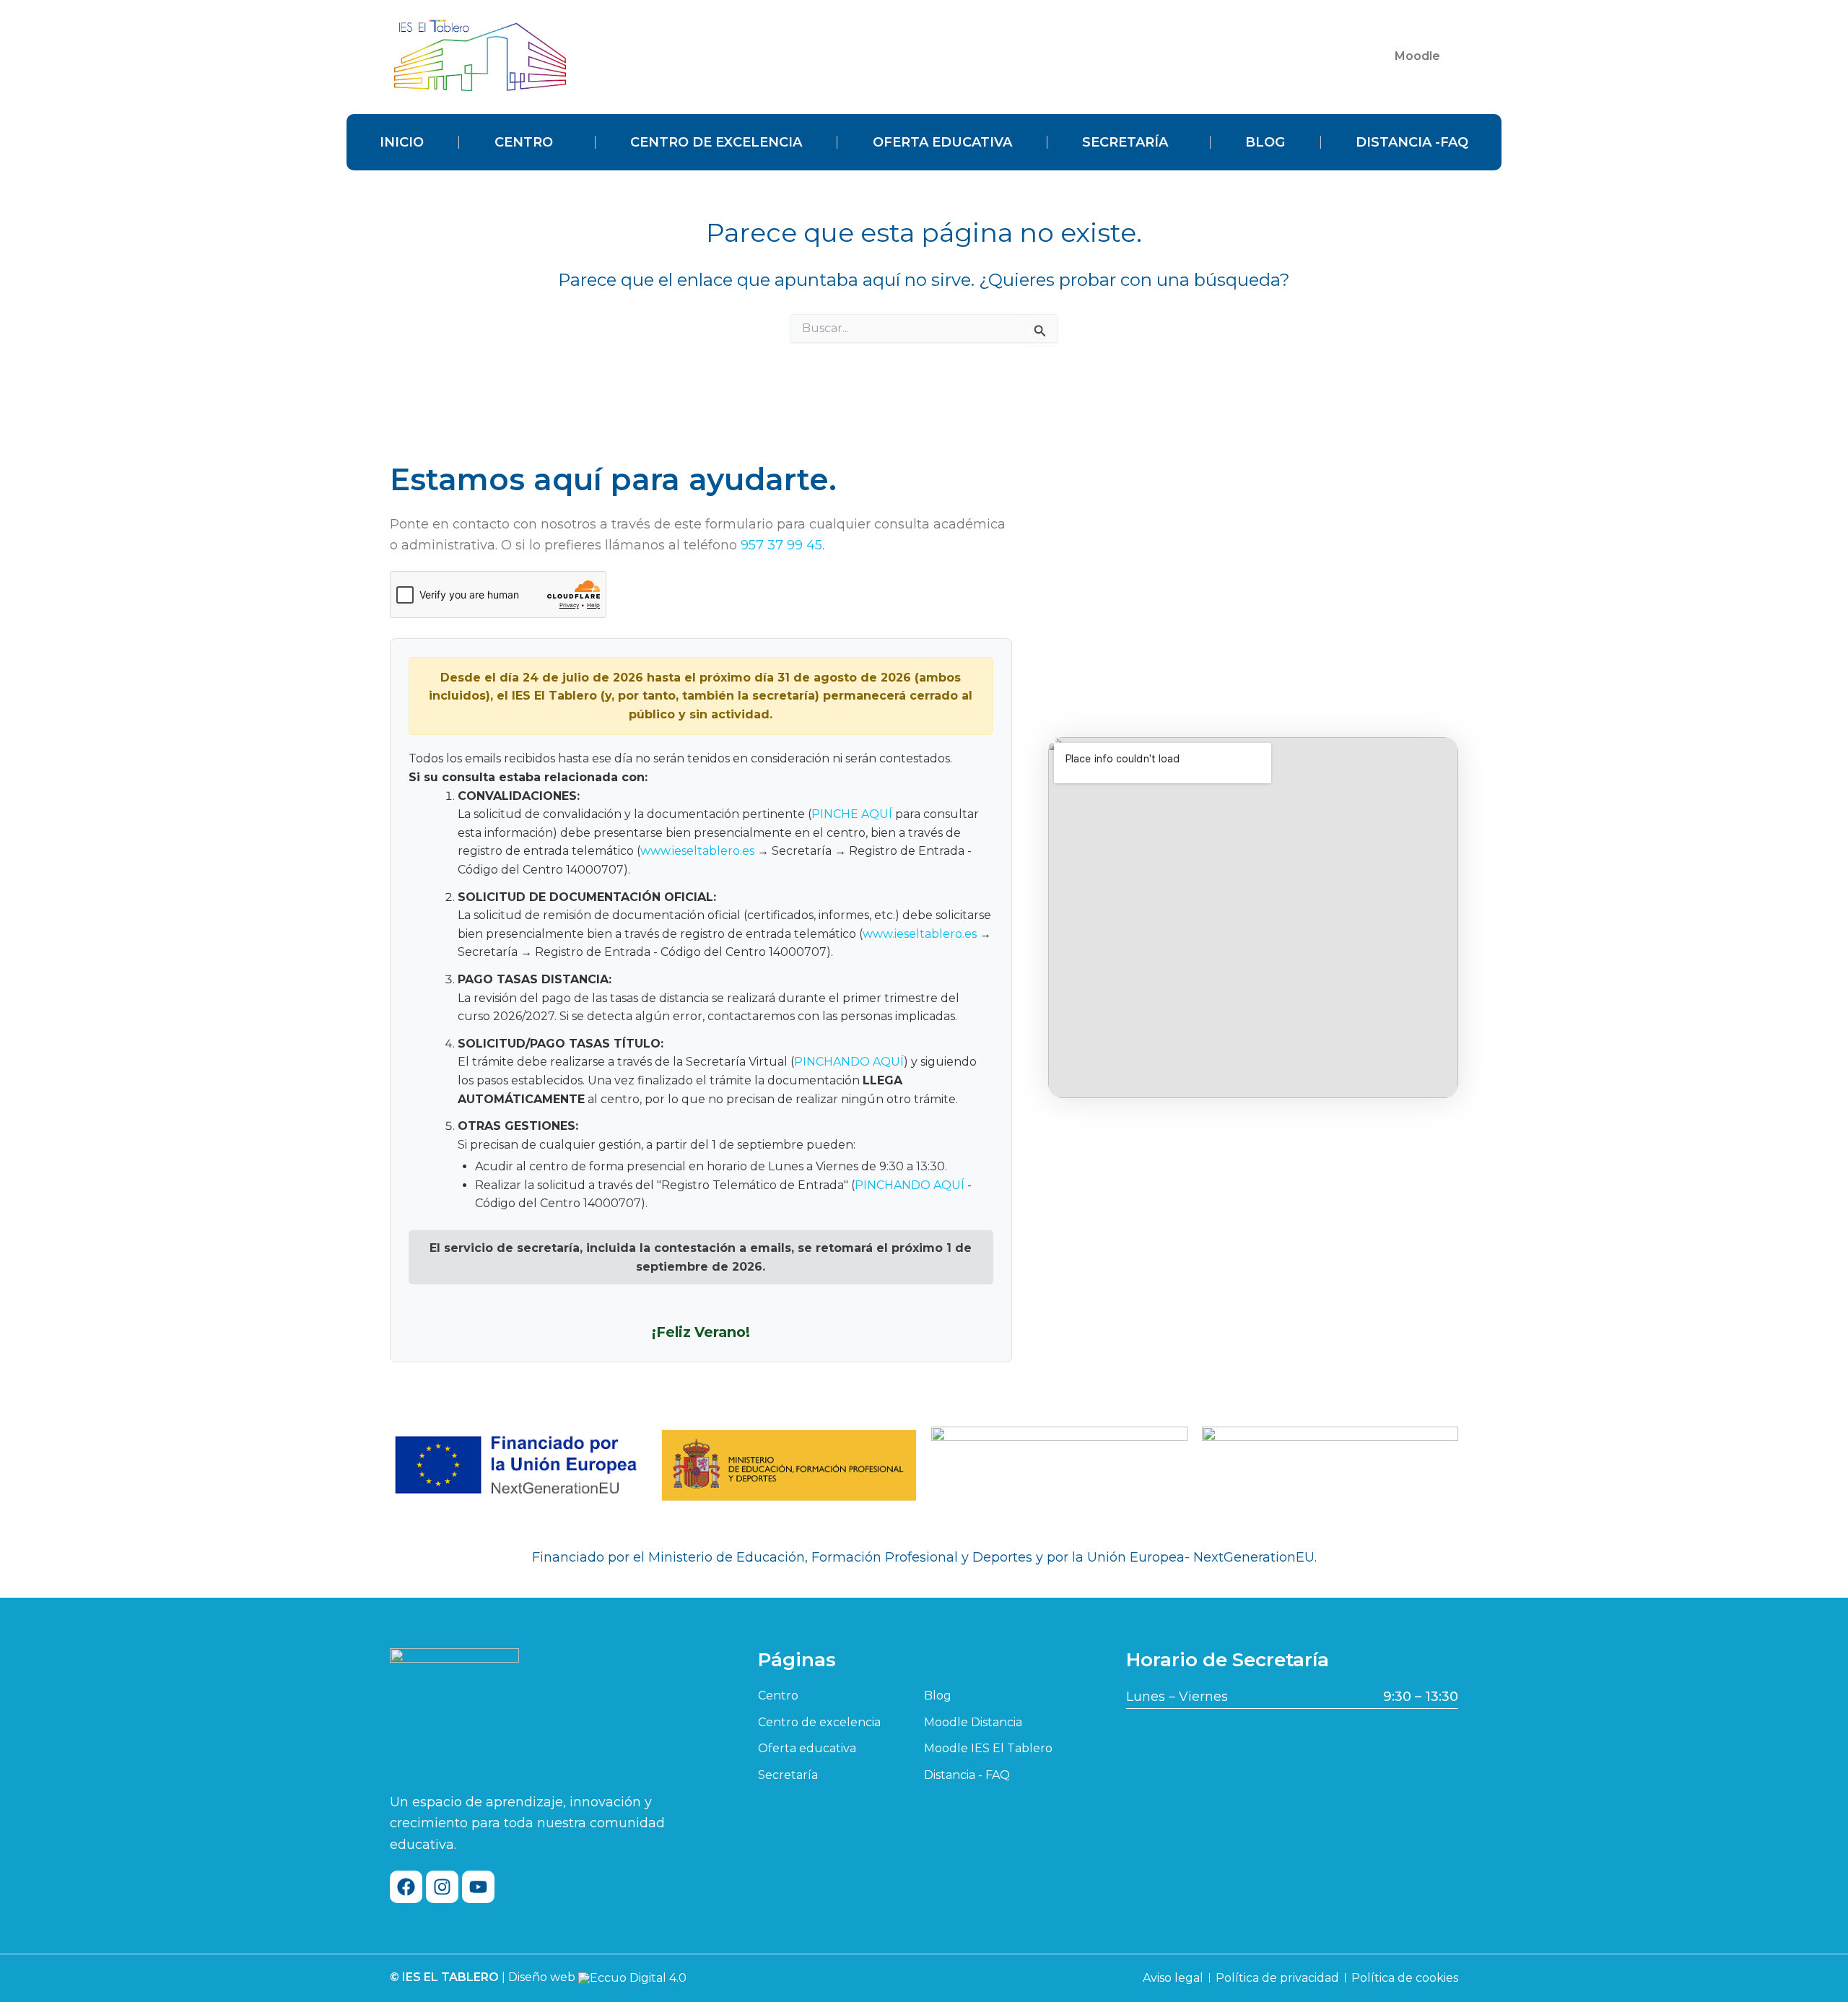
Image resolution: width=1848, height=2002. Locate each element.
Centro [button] (524, 142)
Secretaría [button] (1125, 142)
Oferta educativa (942, 142)
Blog (1265, 142)
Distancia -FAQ (1412, 142)
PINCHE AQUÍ (852, 814)
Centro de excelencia (716, 142)
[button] (1421, 56)
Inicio (402, 142)
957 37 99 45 (781, 545)
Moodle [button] (1417, 56)
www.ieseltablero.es (697, 851)
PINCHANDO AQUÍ (849, 1062)
